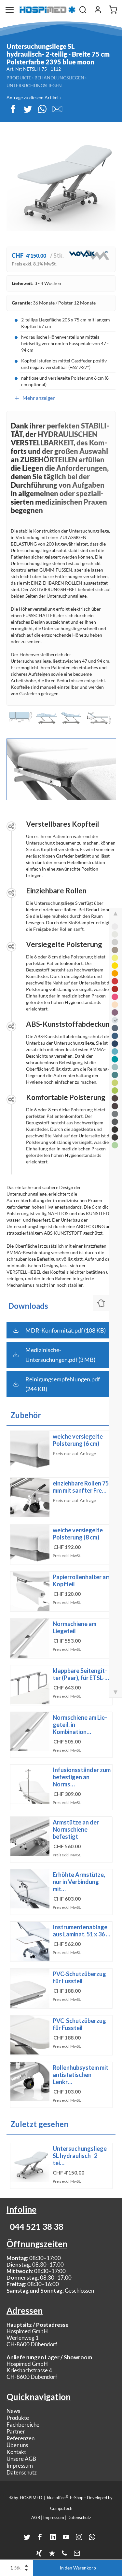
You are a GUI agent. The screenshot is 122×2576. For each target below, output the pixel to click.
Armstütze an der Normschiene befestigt (76, 1829)
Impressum (20, 2466)
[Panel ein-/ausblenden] (101, 1303)
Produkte (19, 78)
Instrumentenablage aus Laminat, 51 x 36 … (81, 1931)
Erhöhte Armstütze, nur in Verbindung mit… (79, 1882)
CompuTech (61, 2508)
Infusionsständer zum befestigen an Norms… (82, 1777)
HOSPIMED (31, 2498)
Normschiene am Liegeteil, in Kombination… (80, 1725)
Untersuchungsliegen (34, 85)
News (13, 2411)
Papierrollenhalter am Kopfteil (81, 1580)
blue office (58, 2497)
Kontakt (16, 2452)
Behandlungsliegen (59, 78)
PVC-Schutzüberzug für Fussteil (79, 1977)
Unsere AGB (21, 2459)
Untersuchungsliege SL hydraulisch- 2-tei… (80, 2156)
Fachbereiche (23, 2425)
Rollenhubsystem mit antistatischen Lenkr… (81, 2075)
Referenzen (20, 2438)
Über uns (17, 2445)
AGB (36, 2517)
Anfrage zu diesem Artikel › (34, 97)
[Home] (47, 10)
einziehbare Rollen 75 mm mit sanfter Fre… (81, 1487)
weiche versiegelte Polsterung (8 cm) (78, 1534)
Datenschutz (22, 2472)
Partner (16, 2431)
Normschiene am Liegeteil (75, 1627)
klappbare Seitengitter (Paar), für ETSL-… (81, 1674)
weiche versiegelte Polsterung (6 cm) (78, 1440)
